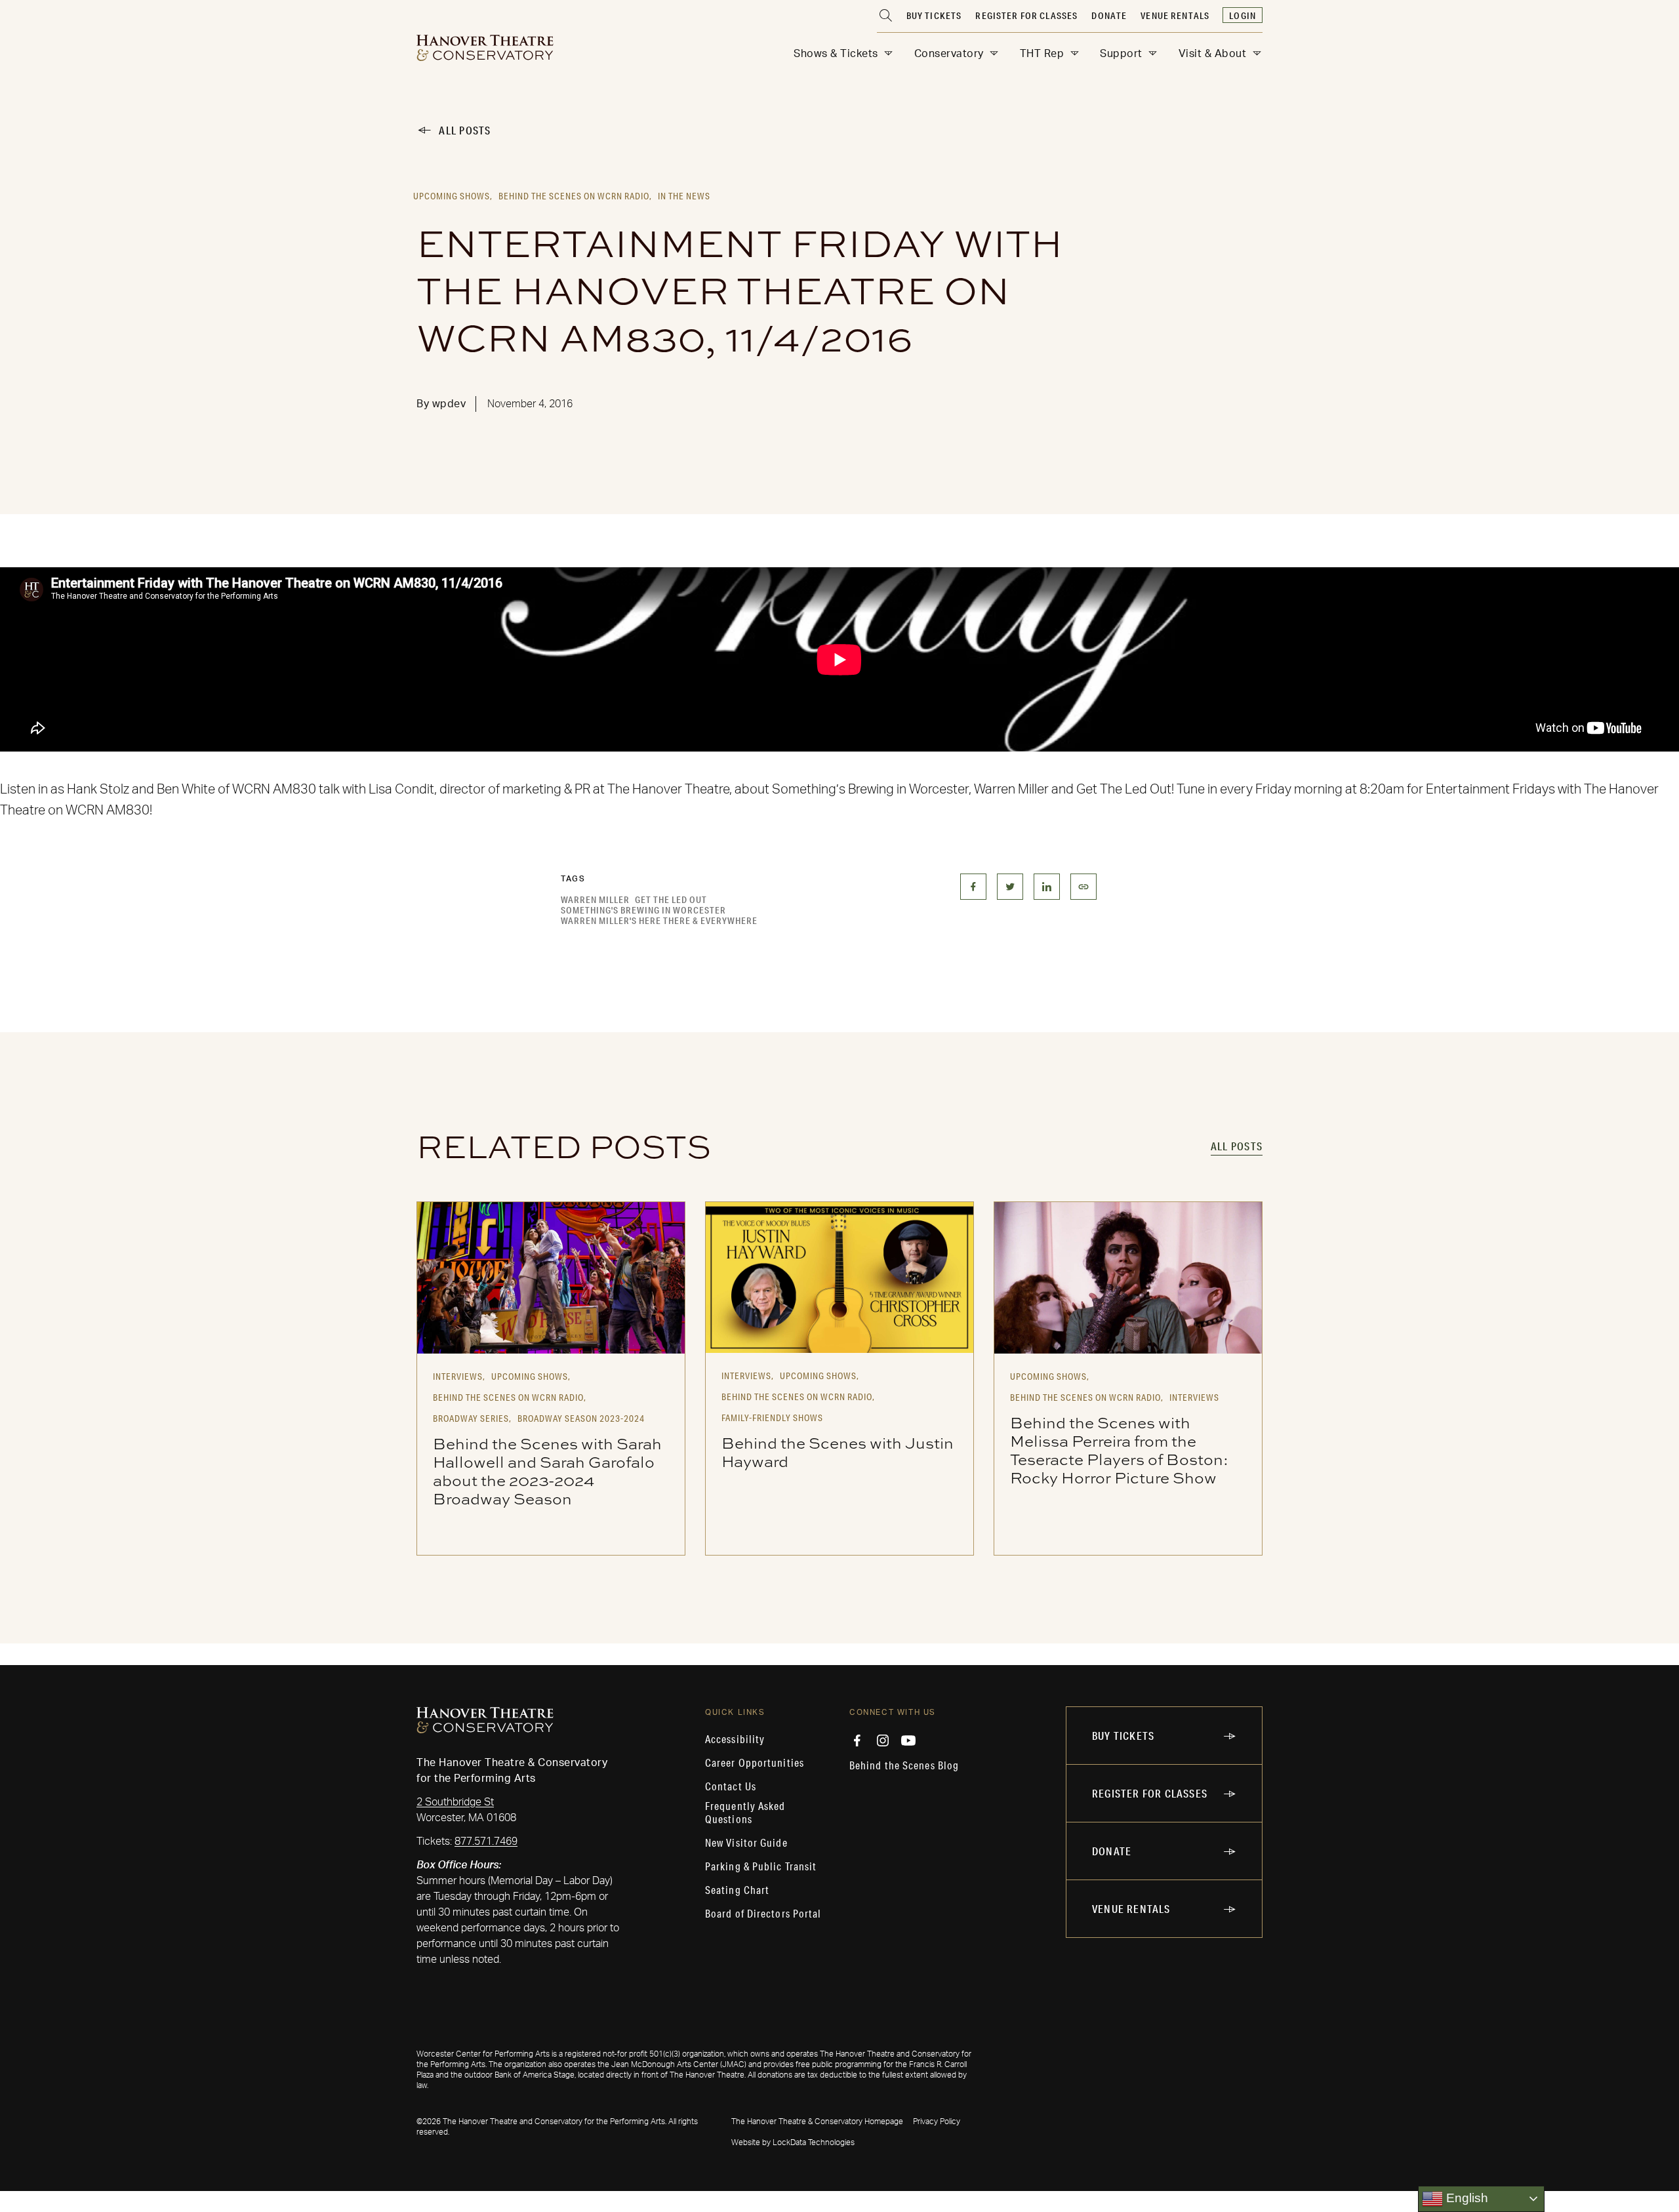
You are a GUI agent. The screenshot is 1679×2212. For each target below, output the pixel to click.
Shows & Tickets (836, 54)
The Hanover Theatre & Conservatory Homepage (817, 2122)
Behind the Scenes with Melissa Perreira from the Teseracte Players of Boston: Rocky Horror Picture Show (1119, 1450)
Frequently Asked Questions (745, 1813)
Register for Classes (1026, 16)
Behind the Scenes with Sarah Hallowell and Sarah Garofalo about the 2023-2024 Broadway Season (547, 1471)
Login (1243, 16)
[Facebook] (857, 1740)
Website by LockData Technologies (793, 2142)
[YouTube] (908, 1740)
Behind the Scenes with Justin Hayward (838, 1452)
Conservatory (949, 54)
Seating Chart (737, 1890)
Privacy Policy (937, 2122)
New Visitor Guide (746, 1843)
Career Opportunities (755, 1763)
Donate (1109, 16)
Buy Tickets (934, 16)
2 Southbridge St (455, 1802)
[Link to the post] (551, 1277)
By (441, 404)
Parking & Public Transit (761, 1866)
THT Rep (1042, 54)
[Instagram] (883, 1740)
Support (1121, 54)
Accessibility (735, 1739)
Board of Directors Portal (763, 1914)
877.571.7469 (486, 1841)
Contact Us (731, 1786)
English (1466, 2198)
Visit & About (1213, 54)
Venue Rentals (1175, 16)
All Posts (465, 130)
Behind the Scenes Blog (904, 1765)
